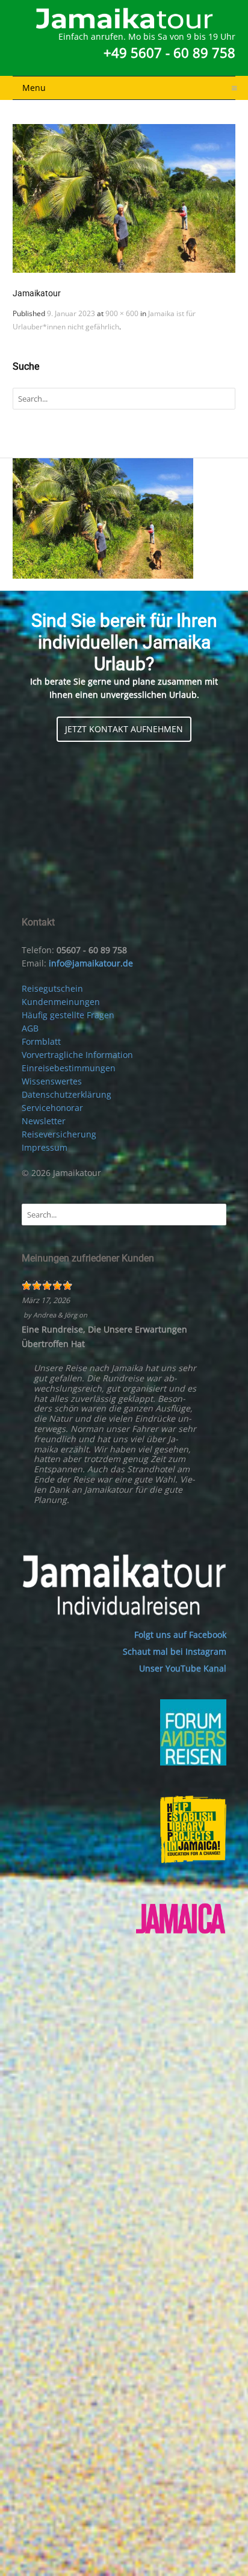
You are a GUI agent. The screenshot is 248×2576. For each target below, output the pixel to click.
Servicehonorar (52, 1108)
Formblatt (41, 1041)
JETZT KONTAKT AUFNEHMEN (124, 729)
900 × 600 (122, 313)
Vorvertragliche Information (77, 1055)
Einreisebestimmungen (69, 1068)
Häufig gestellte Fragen (68, 1015)
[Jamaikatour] (124, 198)
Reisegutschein (52, 988)
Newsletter (44, 1121)
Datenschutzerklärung (67, 1094)
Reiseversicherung (59, 1134)
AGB (30, 1028)
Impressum (45, 1147)
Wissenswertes (52, 1081)
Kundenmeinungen (61, 1002)
